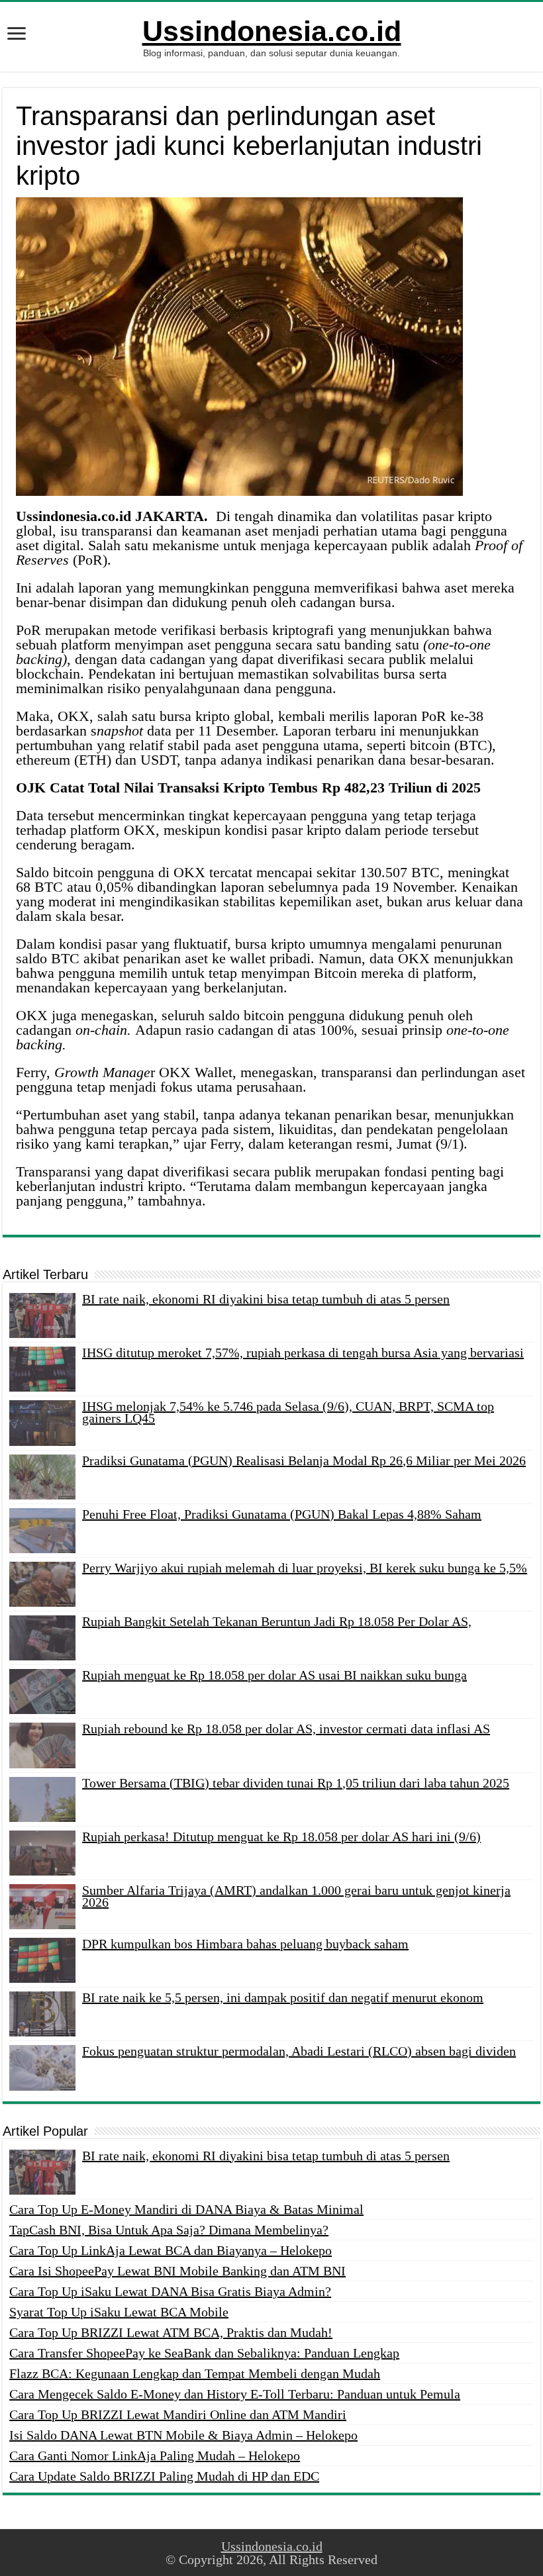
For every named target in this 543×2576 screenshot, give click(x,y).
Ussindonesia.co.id (272, 31)
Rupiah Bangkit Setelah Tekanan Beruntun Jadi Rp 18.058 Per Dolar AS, (277, 1621)
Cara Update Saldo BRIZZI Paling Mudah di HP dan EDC (164, 2476)
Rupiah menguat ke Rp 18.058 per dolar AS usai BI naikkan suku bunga (274, 1675)
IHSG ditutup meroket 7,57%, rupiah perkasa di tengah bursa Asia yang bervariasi (303, 1353)
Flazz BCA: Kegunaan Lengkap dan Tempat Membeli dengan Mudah (195, 2373)
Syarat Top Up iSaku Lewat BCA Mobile (119, 2312)
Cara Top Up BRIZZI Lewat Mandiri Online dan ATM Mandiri (178, 2414)
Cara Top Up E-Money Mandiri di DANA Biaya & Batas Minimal (186, 2209)
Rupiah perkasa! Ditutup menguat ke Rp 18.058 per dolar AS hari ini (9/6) (281, 1837)
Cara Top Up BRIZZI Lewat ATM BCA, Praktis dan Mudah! (171, 2332)
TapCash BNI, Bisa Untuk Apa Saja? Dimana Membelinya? (169, 2230)
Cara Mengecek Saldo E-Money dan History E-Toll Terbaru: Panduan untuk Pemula (235, 2394)
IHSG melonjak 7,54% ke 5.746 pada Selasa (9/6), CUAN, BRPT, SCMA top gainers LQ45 (288, 1412)
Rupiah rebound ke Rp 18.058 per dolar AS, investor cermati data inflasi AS (286, 1729)
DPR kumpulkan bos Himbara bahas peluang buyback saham (245, 1944)
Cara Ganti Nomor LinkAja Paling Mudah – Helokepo (155, 2456)
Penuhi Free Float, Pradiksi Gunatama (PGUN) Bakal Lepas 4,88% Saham (282, 1514)
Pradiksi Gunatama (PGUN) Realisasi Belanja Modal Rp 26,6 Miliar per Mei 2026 (304, 1460)
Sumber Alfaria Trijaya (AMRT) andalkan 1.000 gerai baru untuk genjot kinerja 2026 (296, 1896)
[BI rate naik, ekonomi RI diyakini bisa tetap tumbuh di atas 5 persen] (42, 2172)
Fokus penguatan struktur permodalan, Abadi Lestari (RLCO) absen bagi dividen (299, 2051)
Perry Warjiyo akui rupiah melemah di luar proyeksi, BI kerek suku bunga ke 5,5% (305, 1568)
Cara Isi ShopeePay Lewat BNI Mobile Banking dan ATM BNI (177, 2271)
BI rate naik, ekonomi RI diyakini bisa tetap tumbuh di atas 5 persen (266, 1299)
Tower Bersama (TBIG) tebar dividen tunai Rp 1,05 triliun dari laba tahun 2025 (296, 1783)
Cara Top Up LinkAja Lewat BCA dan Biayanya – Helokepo (171, 2250)
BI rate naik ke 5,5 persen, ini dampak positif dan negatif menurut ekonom (283, 1997)
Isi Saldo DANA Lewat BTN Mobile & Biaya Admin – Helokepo (183, 2435)
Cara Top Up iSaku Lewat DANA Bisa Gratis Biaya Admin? (170, 2291)
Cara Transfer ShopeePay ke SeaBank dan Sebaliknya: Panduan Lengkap (204, 2353)
